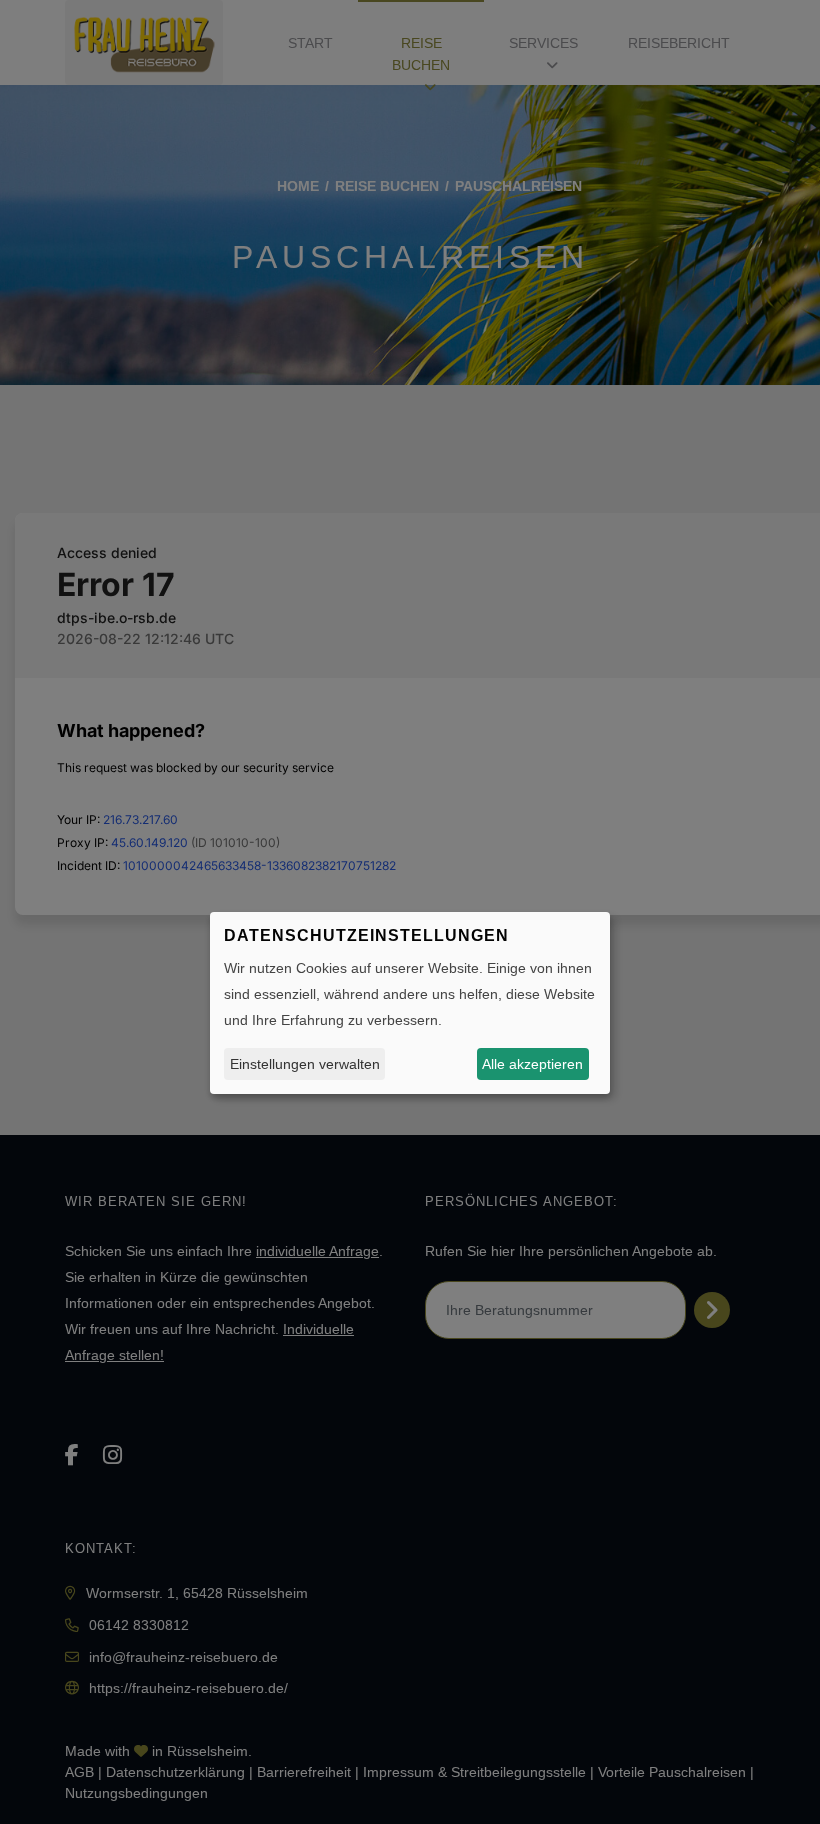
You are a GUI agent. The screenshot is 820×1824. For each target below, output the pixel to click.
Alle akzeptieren (532, 1064)
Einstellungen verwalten (305, 1064)
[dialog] (410, 1003)
